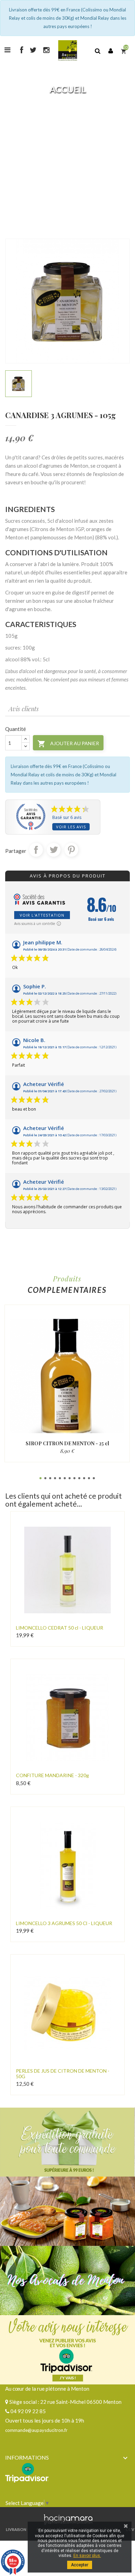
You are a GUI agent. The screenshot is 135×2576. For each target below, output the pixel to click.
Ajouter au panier (68, 744)
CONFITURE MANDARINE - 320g (52, 1775)
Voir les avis (71, 827)
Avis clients (24, 709)
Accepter (80, 2565)
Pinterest (71, 850)
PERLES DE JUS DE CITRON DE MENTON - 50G (63, 2073)
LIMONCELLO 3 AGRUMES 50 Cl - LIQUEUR (64, 1923)
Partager (36, 850)
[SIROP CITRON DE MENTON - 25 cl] (67, 1376)
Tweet (54, 850)
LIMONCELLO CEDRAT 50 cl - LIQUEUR (60, 1628)
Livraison (16, 2529)
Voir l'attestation (42, 915)
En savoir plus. (87, 2556)
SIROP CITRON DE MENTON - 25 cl (67, 1443)
